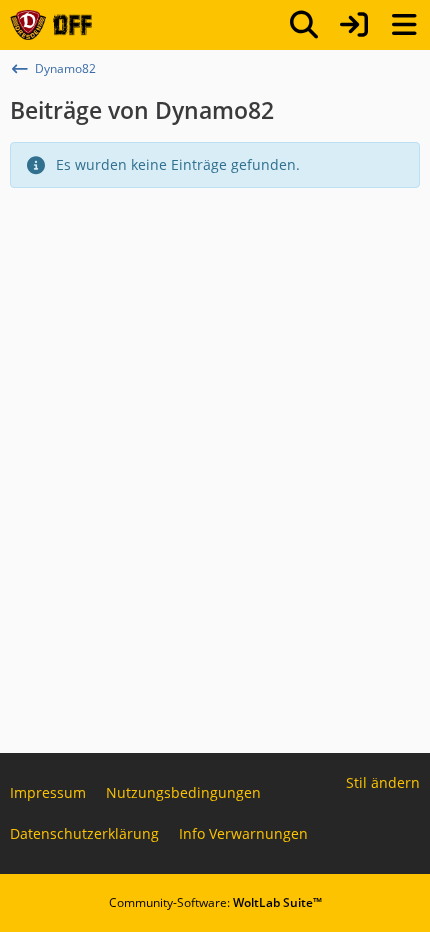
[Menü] (404, 25)
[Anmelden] (354, 25)
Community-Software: (215, 902)
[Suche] (304, 25)
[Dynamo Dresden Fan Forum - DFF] (51, 25)
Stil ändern (383, 782)
